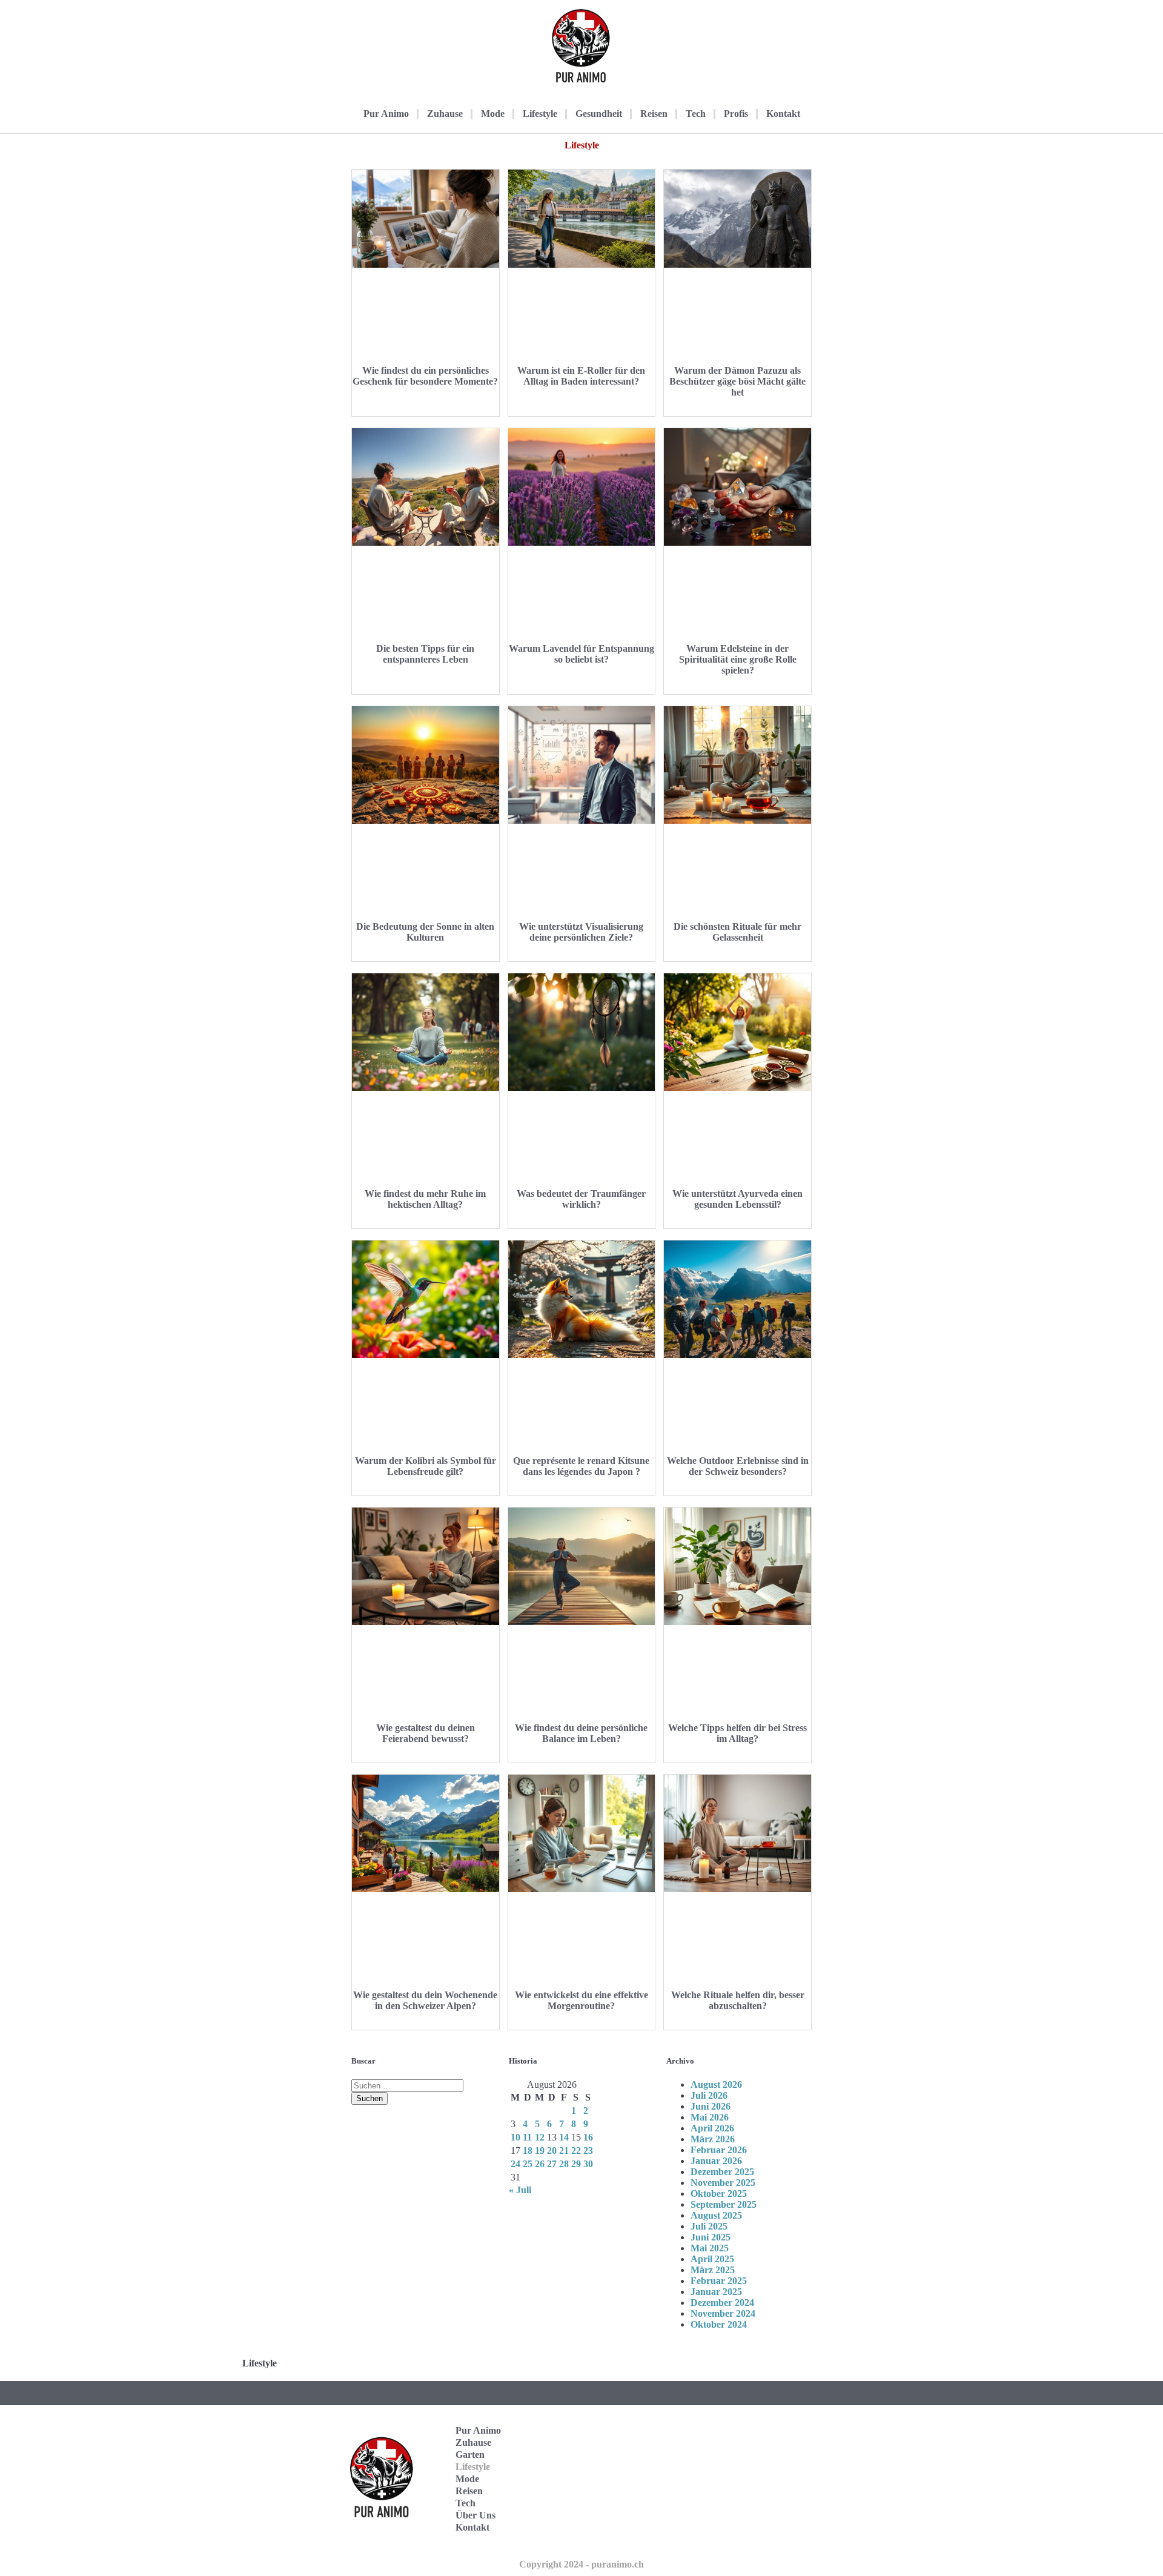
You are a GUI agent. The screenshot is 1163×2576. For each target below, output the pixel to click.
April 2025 (712, 2259)
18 (528, 2151)
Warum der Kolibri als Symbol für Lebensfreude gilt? (426, 1466)
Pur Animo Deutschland (747, 2447)
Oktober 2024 (719, 2324)
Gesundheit (599, 114)
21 (564, 2151)
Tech (696, 114)
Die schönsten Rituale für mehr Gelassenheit (737, 932)
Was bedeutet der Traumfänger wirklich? (581, 1199)
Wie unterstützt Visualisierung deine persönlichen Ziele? (581, 932)
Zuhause (445, 114)
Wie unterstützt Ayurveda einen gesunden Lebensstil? (737, 1199)
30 (588, 2164)
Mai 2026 (710, 2117)
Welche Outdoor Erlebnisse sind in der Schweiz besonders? (738, 1466)
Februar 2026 (719, 2150)
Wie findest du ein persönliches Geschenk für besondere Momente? (425, 376)
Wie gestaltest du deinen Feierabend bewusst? (426, 1733)
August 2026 (716, 2084)
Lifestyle (540, 114)
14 (564, 2137)
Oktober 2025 (719, 2194)
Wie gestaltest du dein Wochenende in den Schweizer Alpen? (425, 2000)
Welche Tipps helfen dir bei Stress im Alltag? (737, 1733)
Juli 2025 (709, 2226)
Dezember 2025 (722, 2172)
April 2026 (712, 2128)
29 (576, 2164)
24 (515, 2164)
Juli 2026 (709, 2095)
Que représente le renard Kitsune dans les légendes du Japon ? (581, 1466)
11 (527, 2137)
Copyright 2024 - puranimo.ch (581, 2564)
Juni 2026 (711, 2106)
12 (540, 2137)
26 (540, 2164)
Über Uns (475, 2515)
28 (564, 2164)
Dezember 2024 (722, 2303)
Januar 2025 (716, 2292)
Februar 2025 (719, 2281)
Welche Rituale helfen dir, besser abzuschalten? (738, 2000)
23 (588, 2151)
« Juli (520, 2190)
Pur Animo (386, 114)
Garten (470, 2455)
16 (588, 2137)
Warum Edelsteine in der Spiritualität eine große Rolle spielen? (738, 659)
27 (552, 2164)
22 (576, 2151)
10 (515, 2137)
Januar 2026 (716, 2161)
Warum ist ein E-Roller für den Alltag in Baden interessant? (581, 376)
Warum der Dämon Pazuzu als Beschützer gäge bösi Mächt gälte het (737, 381)
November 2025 (723, 2183)
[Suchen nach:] (407, 2085)
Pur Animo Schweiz (761, 2479)
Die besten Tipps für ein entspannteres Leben (425, 654)
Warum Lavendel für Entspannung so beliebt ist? (581, 654)
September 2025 (724, 2204)
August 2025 (716, 2215)
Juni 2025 (711, 2237)
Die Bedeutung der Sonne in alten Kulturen (425, 932)
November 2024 (723, 2313)
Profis (736, 114)
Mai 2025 (710, 2248)
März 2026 (713, 2139)
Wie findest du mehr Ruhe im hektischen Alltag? (425, 1199)
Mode (493, 114)
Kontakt (783, 114)
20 (552, 2151)
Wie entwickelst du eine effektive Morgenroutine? (581, 2000)
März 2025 (713, 2270)
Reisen (654, 114)
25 (528, 2164)
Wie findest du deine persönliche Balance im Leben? (581, 1733)
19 (540, 2151)
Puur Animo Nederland (746, 2511)
